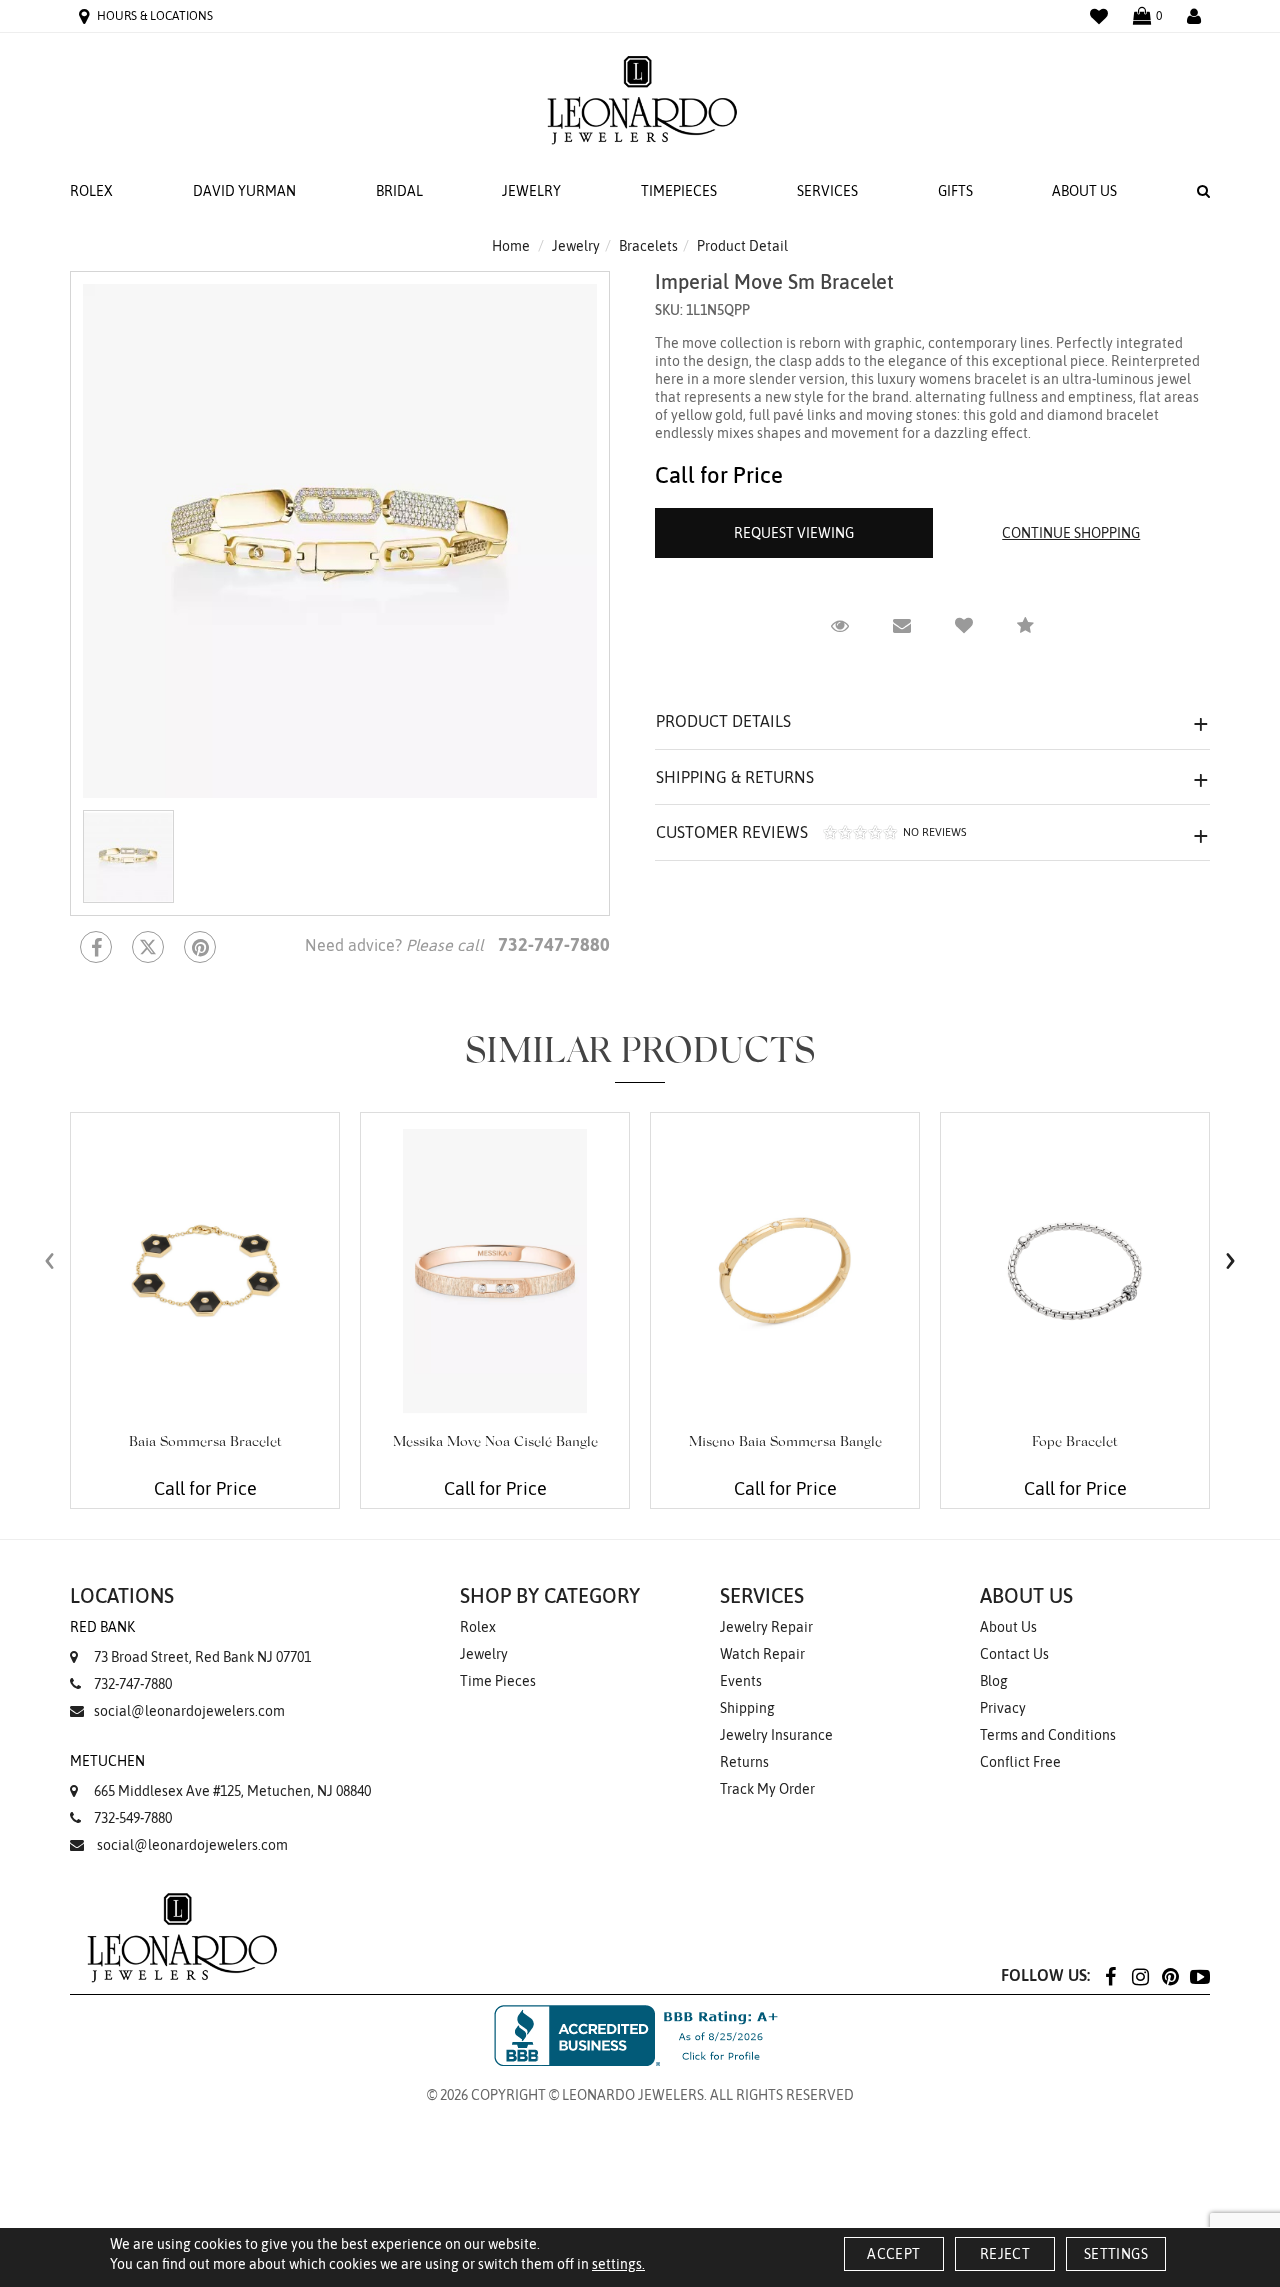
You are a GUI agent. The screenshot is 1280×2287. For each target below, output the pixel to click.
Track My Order (767, 1789)
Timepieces (679, 191)
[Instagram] (1140, 1975)
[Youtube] (1200, 1975)
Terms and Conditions (1048, 1735)
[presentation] (50, 1260)
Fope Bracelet (1075, 1443)
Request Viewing (794, 533)
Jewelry (531, 191)
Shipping (747, 1708)
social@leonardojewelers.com (189, 1711)
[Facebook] (96, 947)
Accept (893, 2254)
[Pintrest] (200, 947)
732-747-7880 (133, 1684)
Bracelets (648, 246)
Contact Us (1014, 1654)
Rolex (91, 191)
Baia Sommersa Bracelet (205, 1443)
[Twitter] (148, 947)
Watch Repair (762, 1654)
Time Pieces (498, 1681)
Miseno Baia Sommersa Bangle (785, 1443)
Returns (744, 1762)
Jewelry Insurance (776, 1735)
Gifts (955, 191)
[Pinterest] (1170, 1975)
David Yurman (244, 191)
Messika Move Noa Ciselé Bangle (495, 1443)
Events (741, 1681)
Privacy (1003, 1708)
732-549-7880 (133, 1818)
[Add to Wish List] (964, 626)
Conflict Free (1020, 1762)
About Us (1084, 191)
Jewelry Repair (766, 1627)
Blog (994, 1681)
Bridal (399, 191)
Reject (1005, 2254)
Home (511, 246)
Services (827, 191)
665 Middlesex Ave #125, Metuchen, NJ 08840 (220, 1776)
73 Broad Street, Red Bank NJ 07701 (190, 1642)
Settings (1116, 2254)
